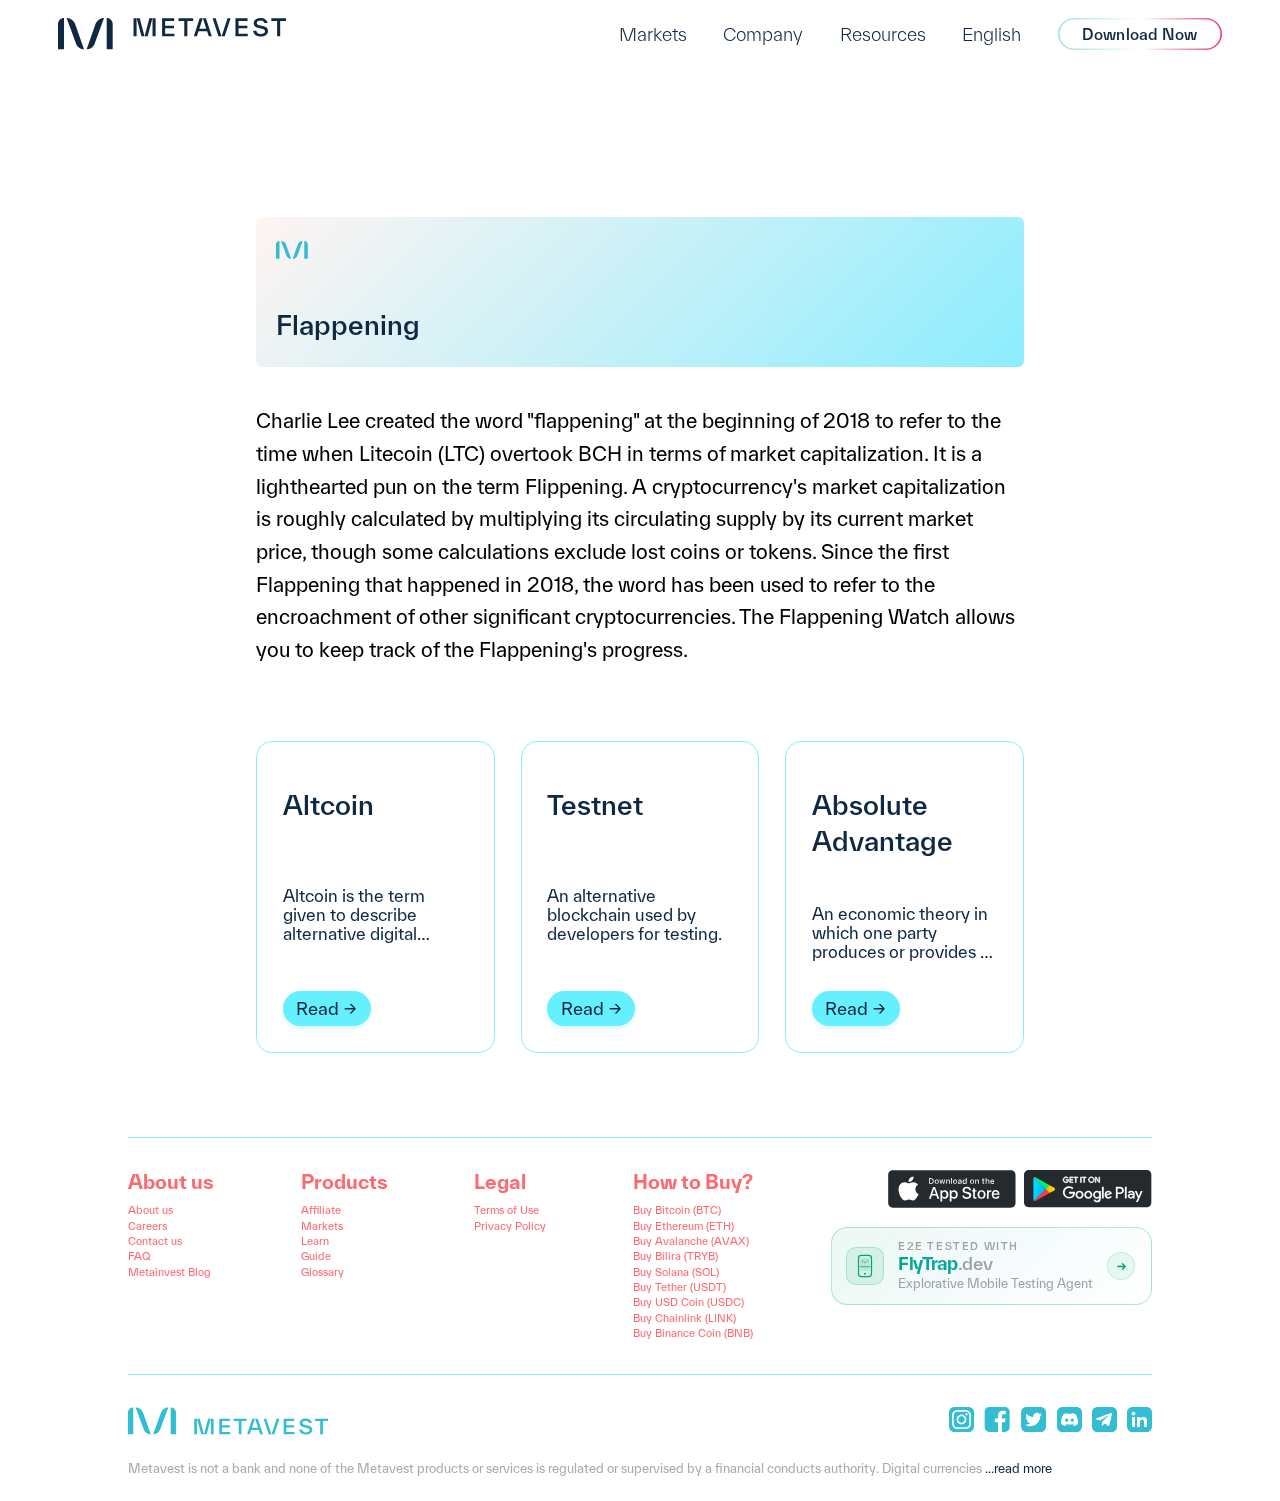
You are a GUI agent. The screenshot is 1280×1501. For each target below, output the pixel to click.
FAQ (139, 1256)
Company (763, 34)
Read (317, 1008)
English (991, 34)
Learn (315, 1241)
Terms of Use (506, 1210)
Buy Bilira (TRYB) (675, 1256)
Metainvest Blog (169, 1272)
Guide (316, 1256)
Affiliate (321, 1210)
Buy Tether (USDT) (679, 1287)
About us (150, 1210)
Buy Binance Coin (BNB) (693, 1333)
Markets (653, 34)
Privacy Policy (510, 1226)
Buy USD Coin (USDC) (688, 1302)
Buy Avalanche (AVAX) (691, 1241)
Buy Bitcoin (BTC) (677, 1210)
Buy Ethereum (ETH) (683, 1226)
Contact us (155, 1241)
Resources (883, 34)
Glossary (322, 1272)
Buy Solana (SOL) (676, 1272)
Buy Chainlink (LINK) (684, 1318)
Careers (147, 1226)
